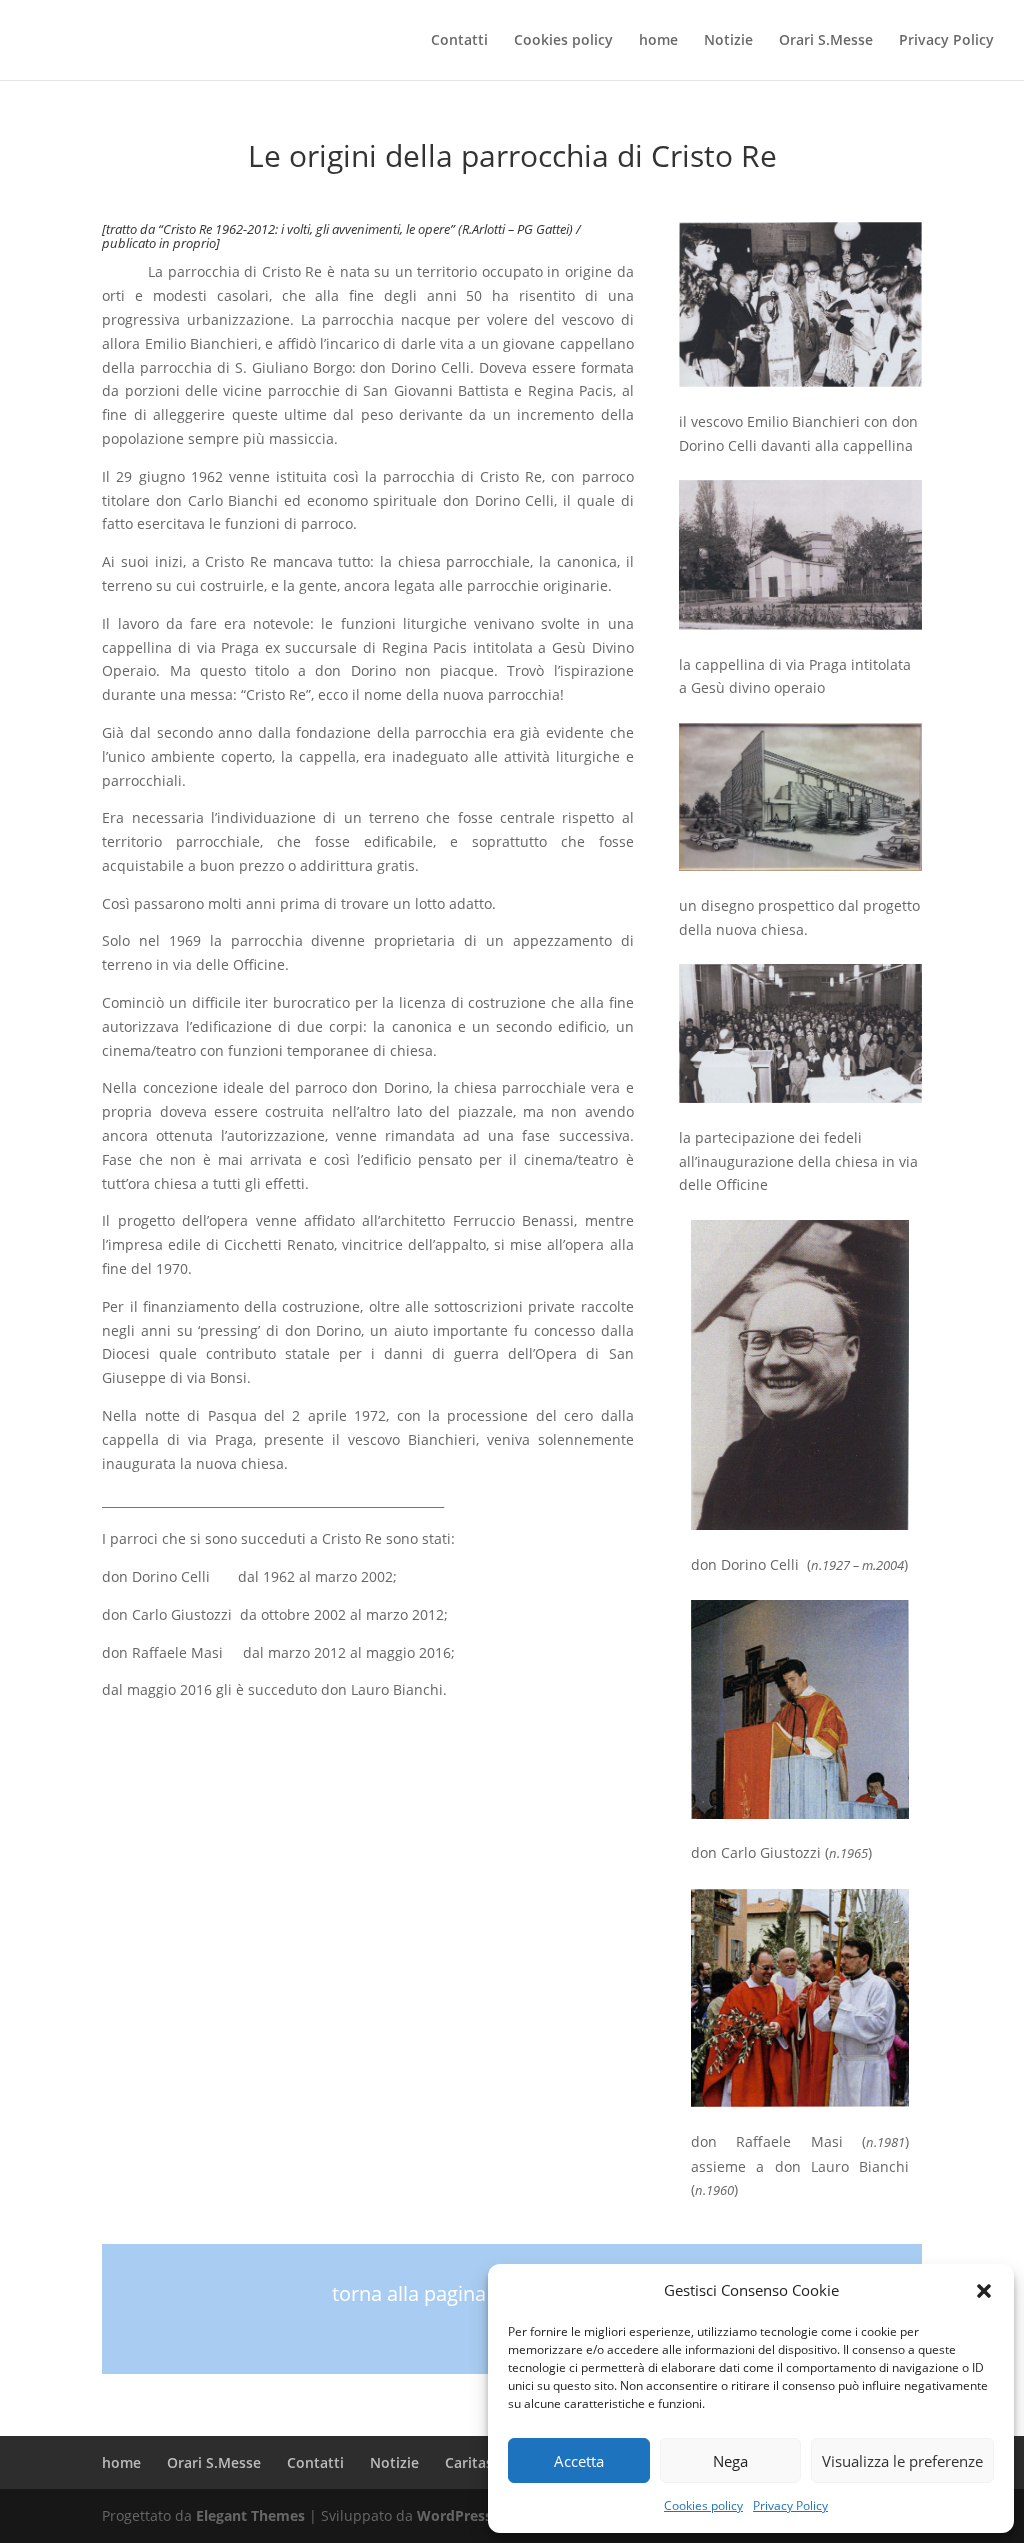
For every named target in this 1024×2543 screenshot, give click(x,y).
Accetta (579, 2461)
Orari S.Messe (826, 41)
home (658, 41)
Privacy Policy (790, 2505)
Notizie (728, 41)
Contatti (459, 41)
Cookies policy (703, 2505)
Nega (730, 2461)
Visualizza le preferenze (902, 2461)
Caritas (469, 2462)
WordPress (454, 2515)
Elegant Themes (250, 2515)
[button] (984, 2291)
